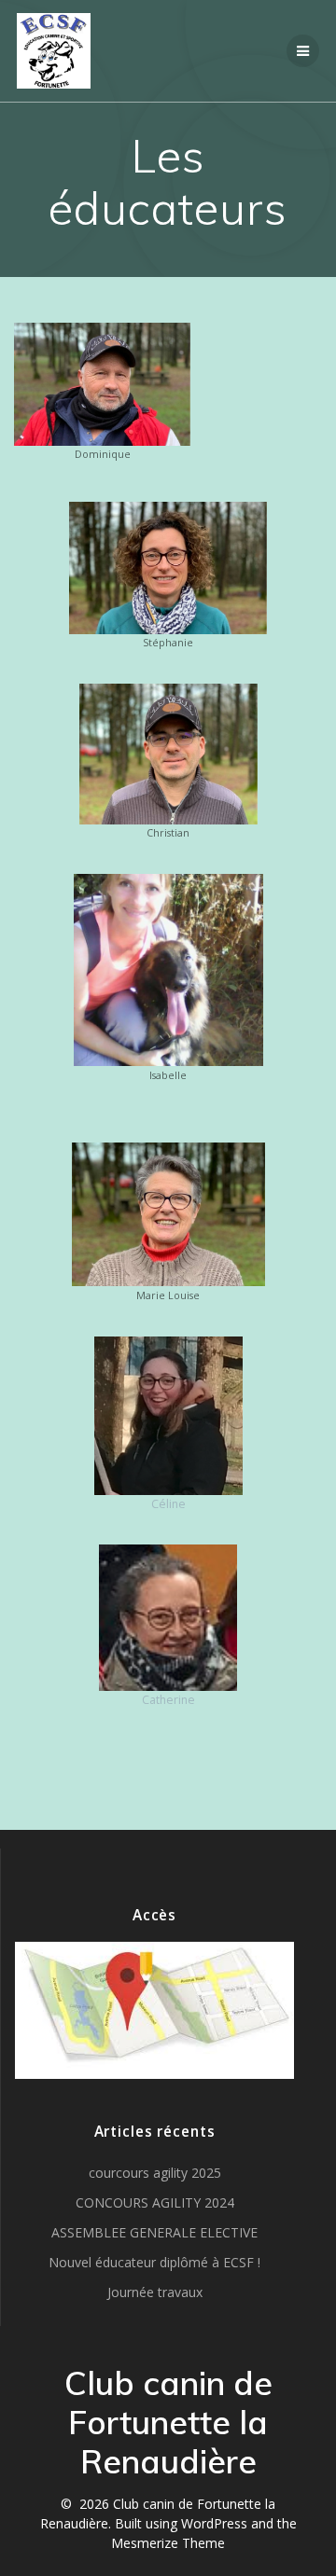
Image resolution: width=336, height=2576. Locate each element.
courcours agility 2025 (155, 2173)
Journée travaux (155, 2292)
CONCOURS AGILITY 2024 (155, 2202)
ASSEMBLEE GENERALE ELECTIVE (154, 2232)
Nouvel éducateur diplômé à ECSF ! (154, 2262)
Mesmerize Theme (168, 2543)
